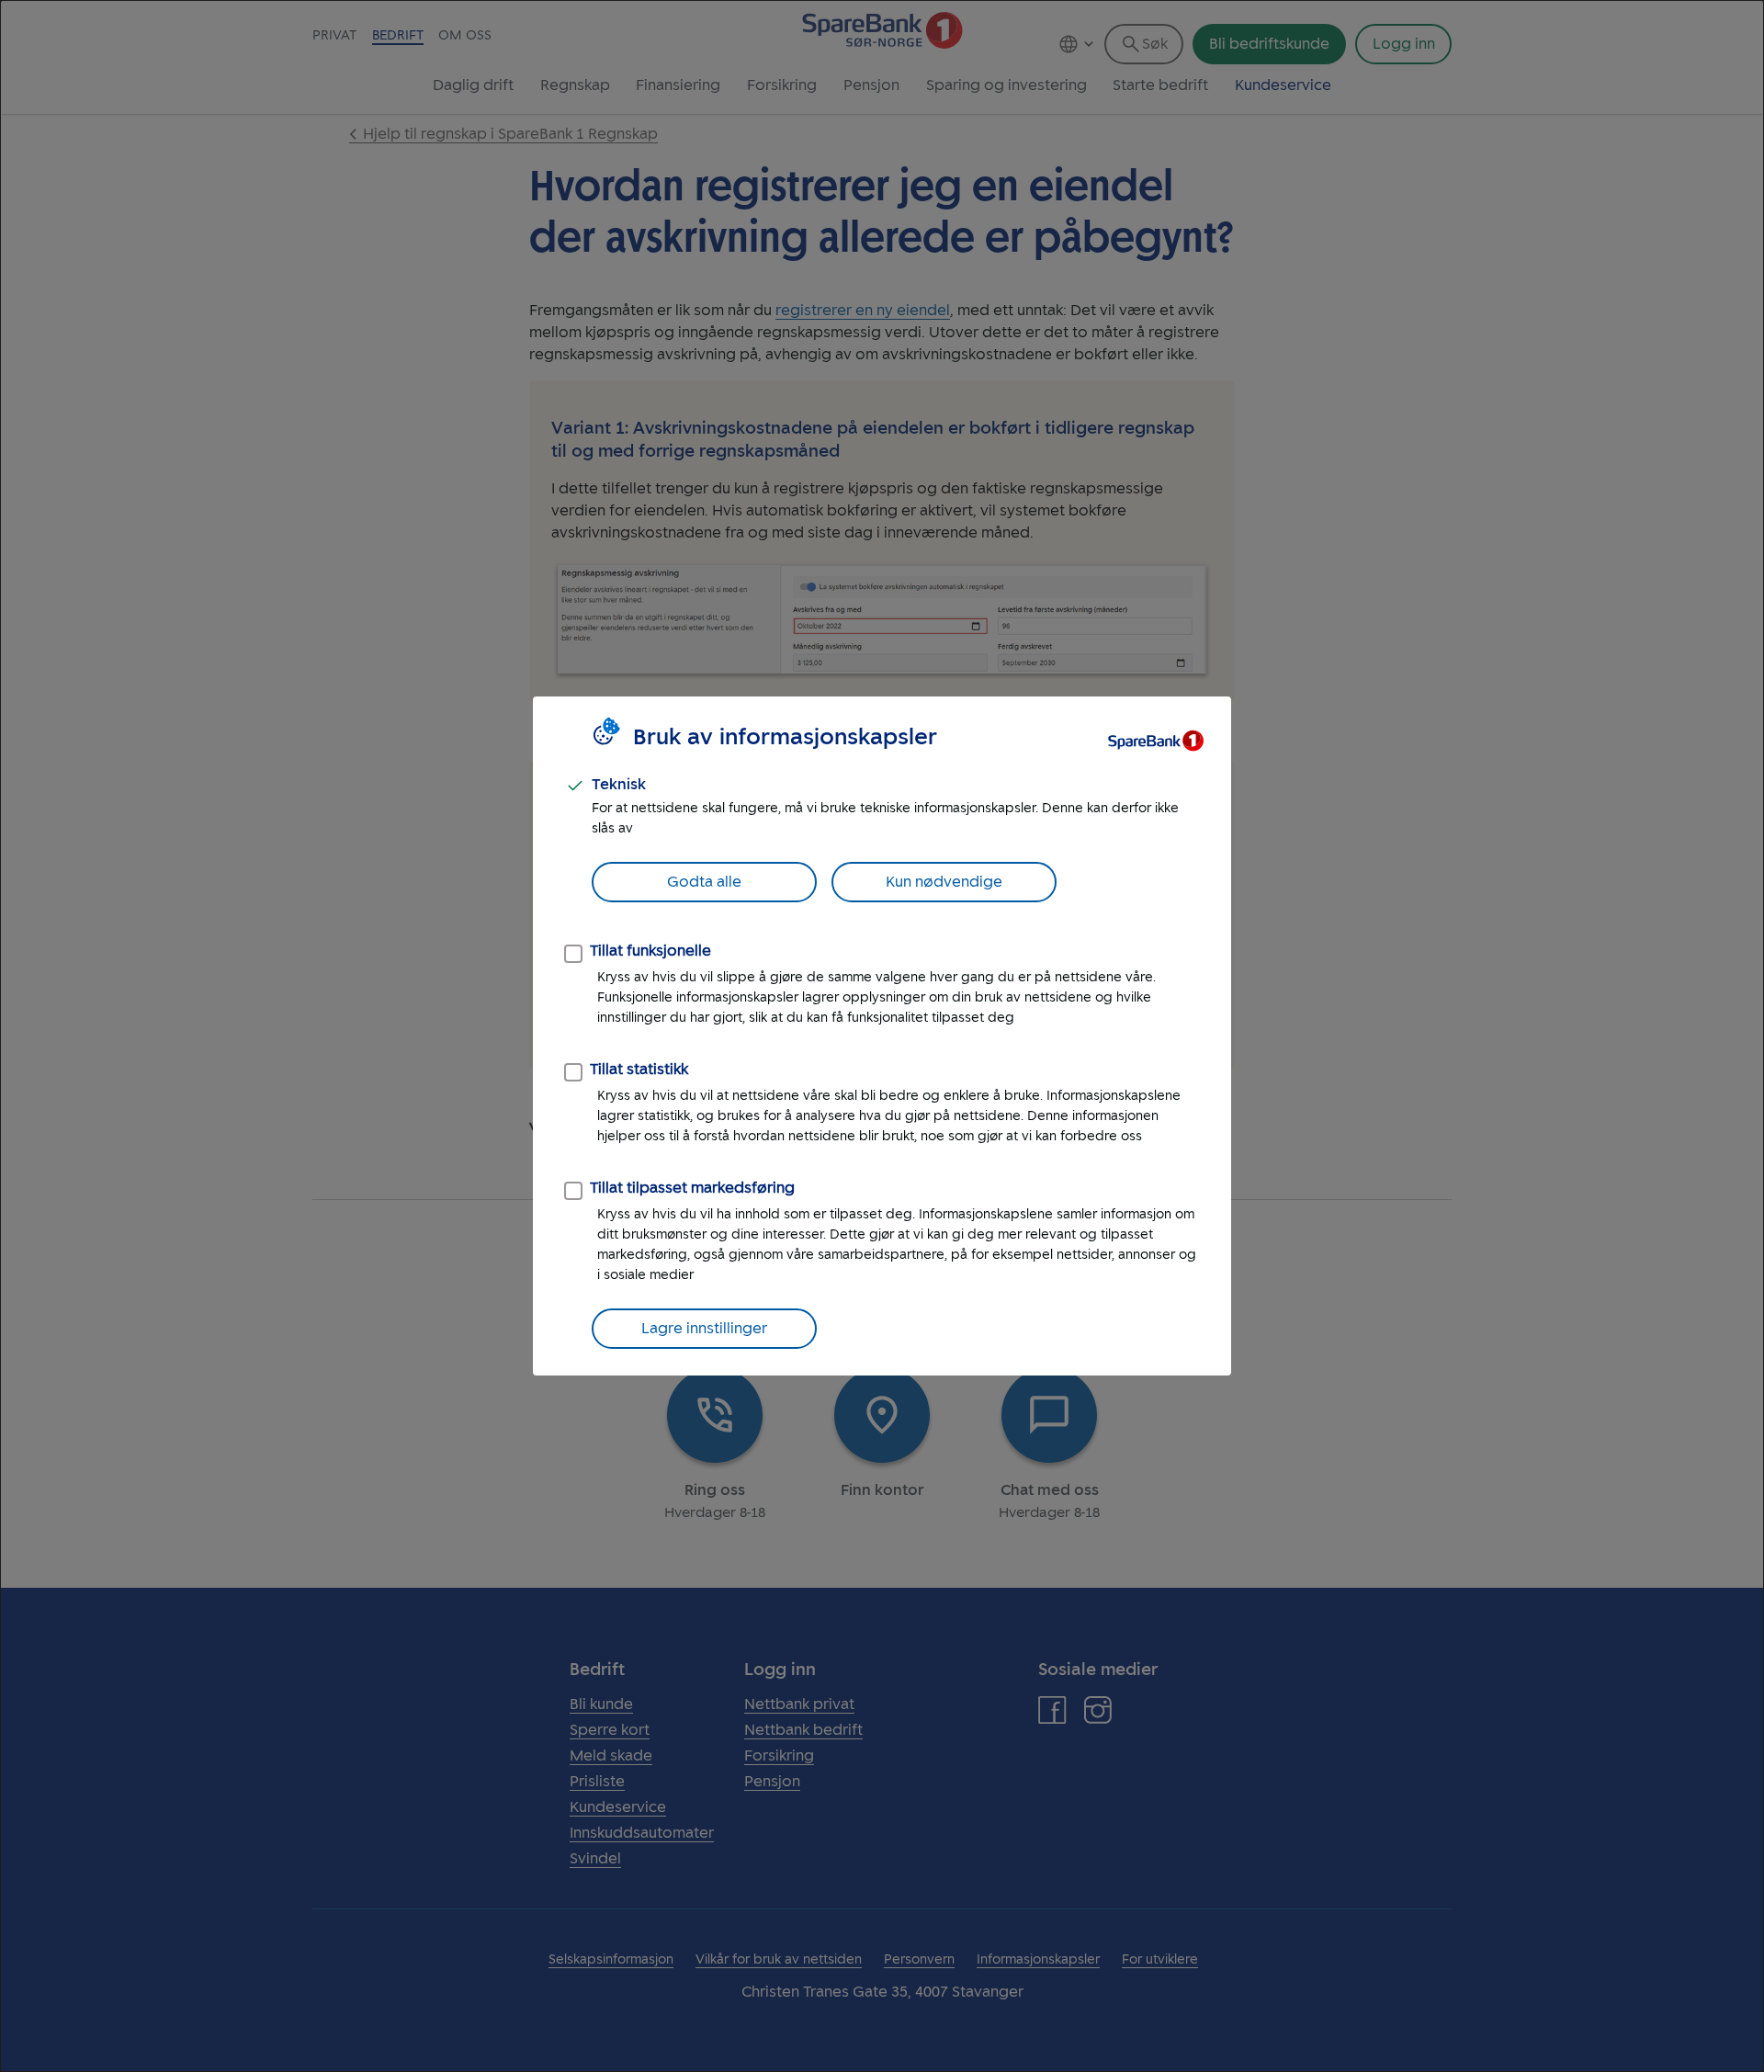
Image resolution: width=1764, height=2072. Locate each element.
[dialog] (882, 1036)
